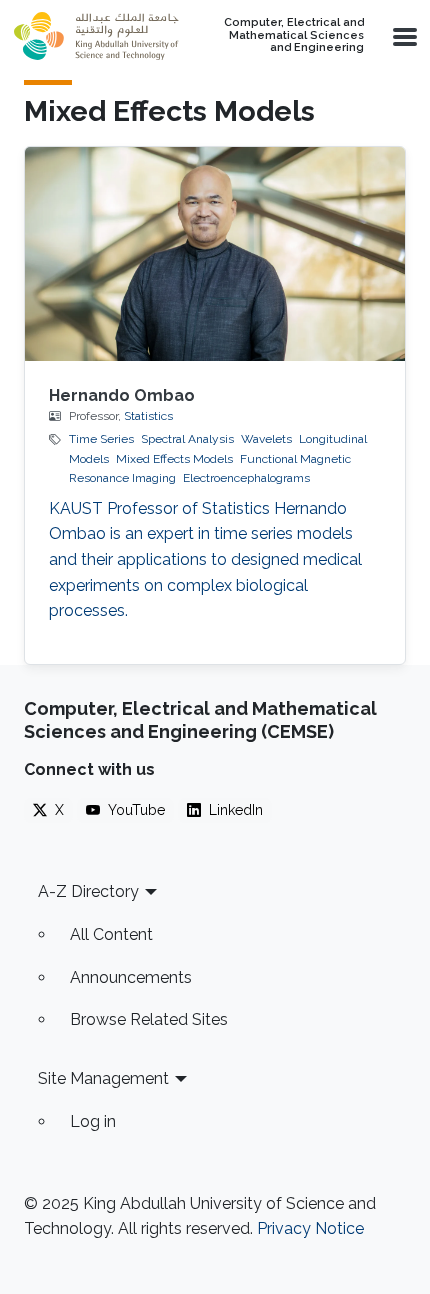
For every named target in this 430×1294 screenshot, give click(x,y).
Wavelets (266, 439)
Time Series (101, 439)
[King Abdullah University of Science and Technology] (96, 36)
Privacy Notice (310, 1228)
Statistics (148, 416)
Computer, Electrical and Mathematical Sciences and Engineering (294, 35)
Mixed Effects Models (174, 459)
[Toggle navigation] (403, 36)
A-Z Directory (88, 891)
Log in (93, 1121)
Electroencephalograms (246, 478)
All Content (111, 934)
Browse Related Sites (149, 1019)
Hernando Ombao (122, 395)
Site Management (103, 1078)
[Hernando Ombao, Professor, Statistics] (215, 254)
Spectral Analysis (187, 439)
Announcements (131, 977)
